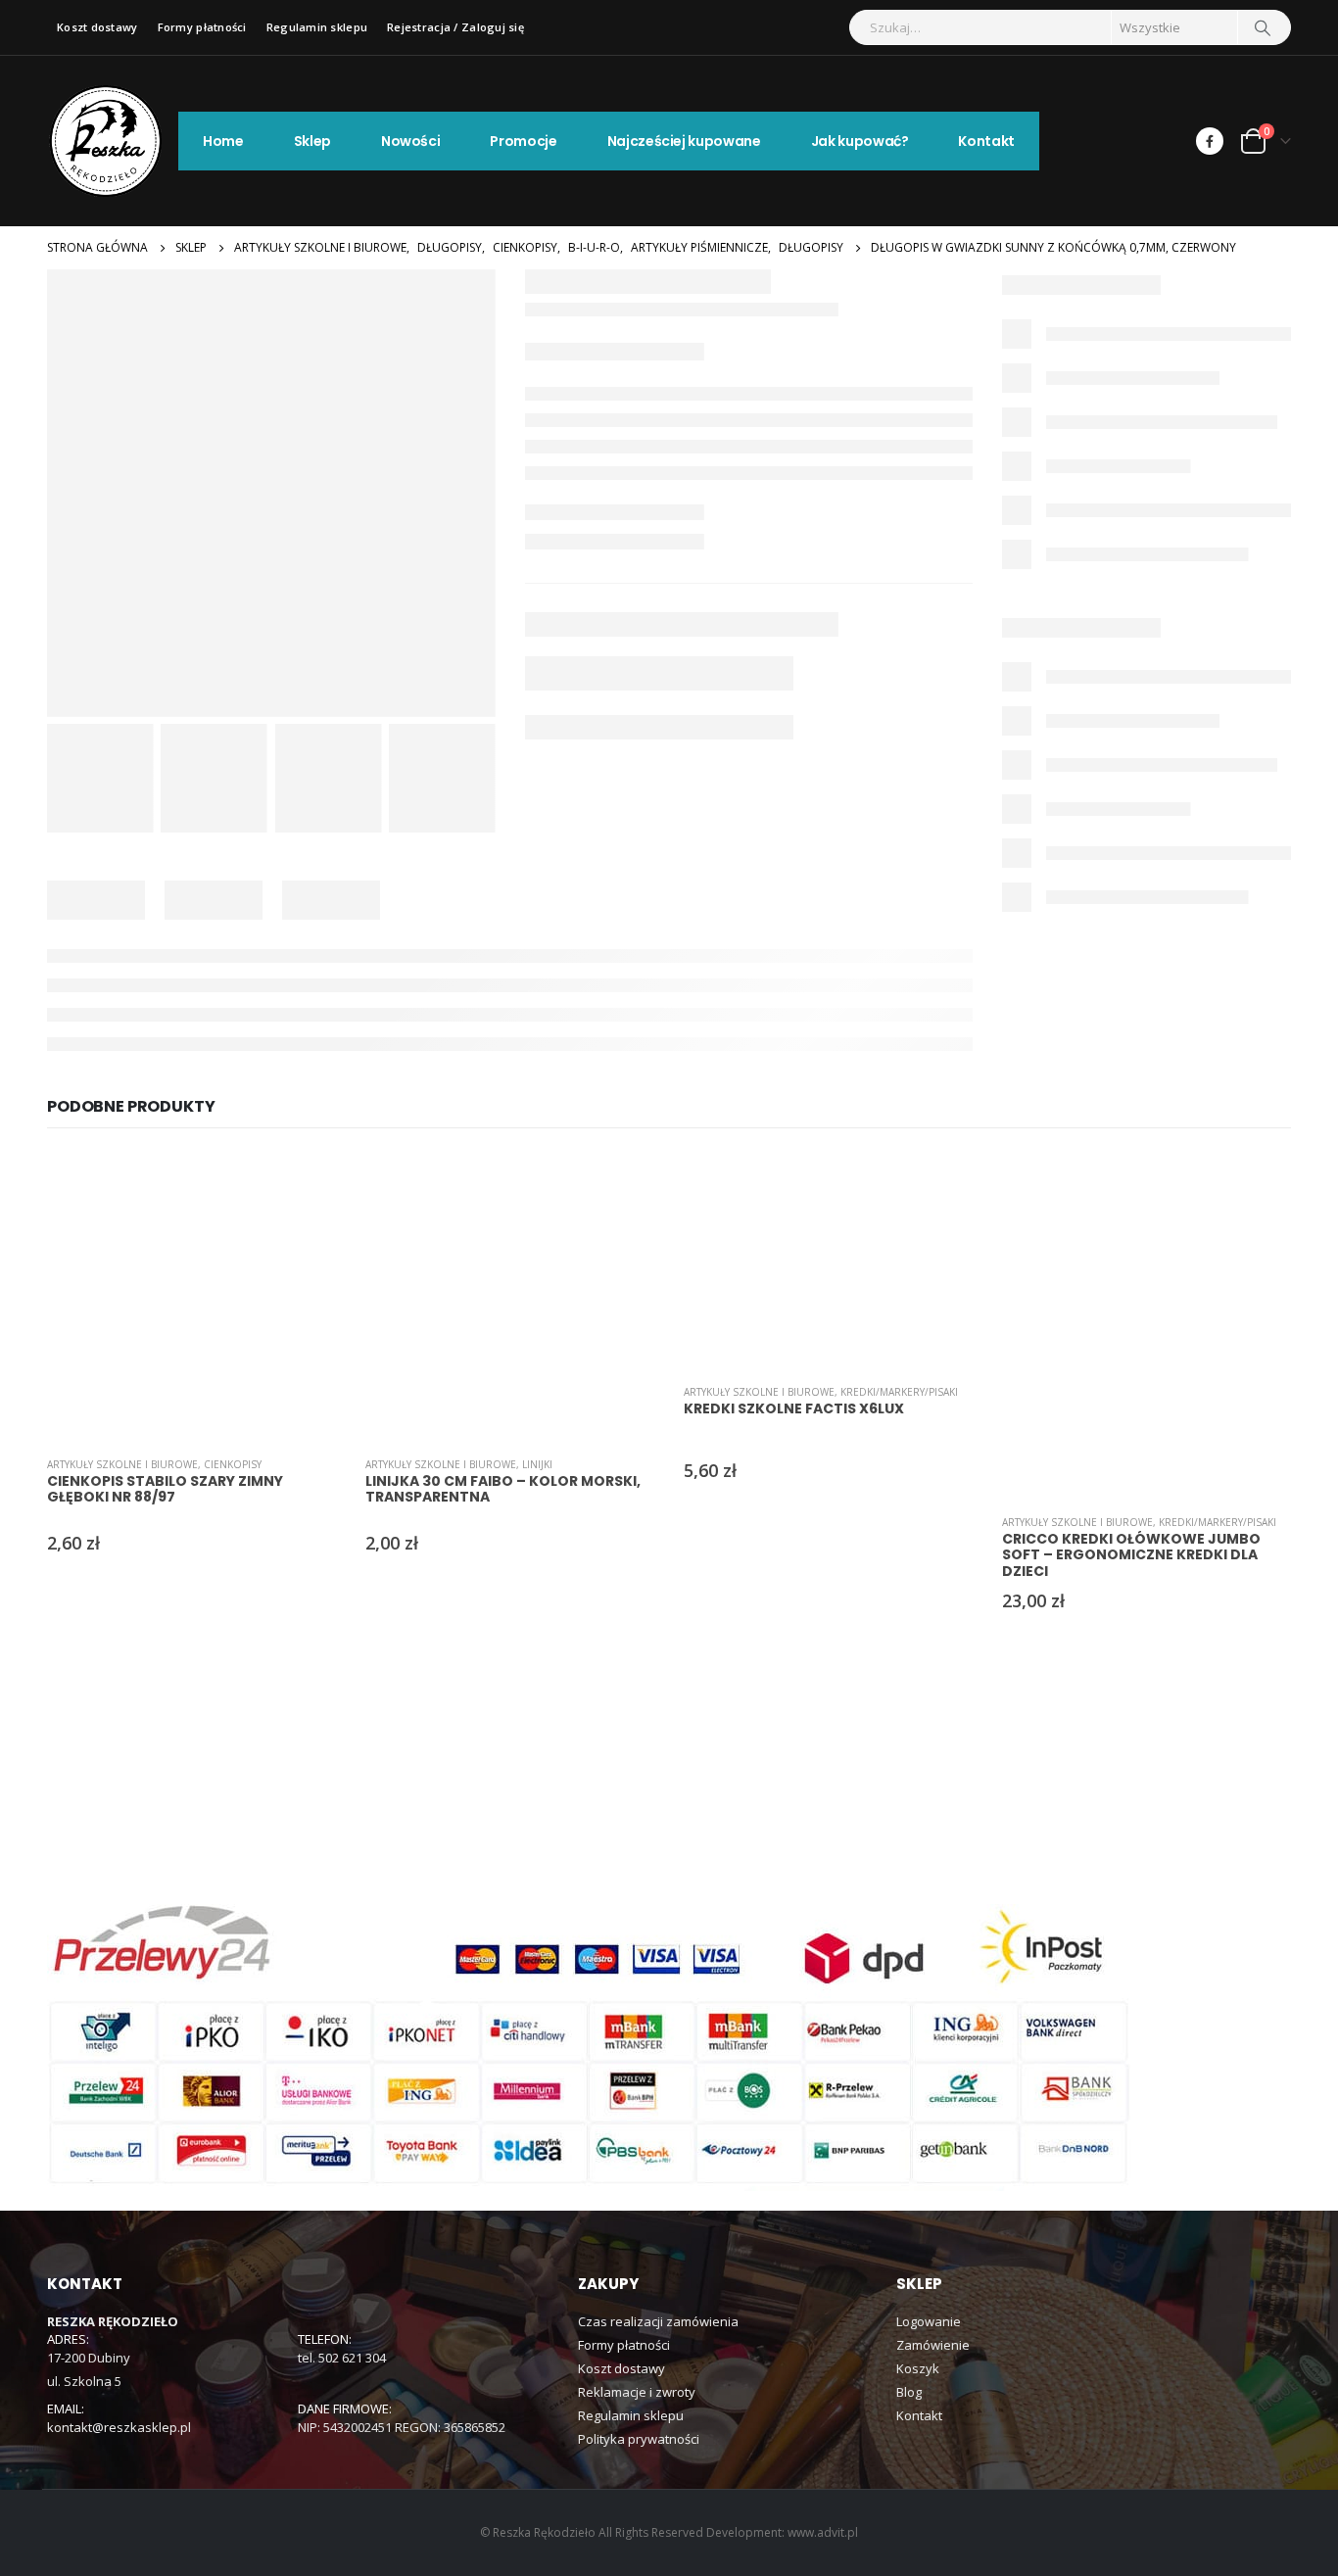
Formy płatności (202, 27)
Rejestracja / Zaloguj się (455, 27)
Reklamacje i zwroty (637, 2392)
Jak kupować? (860, 141)
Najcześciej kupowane (684, 141)
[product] (191, 1296)
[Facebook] (1210, 141)
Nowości (411, 141)
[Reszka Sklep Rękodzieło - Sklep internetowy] (106, 141)
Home (223, 141)
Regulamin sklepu (317, 27)
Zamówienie (933, 2345)
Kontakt (986, 141)
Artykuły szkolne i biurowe (122, 1464)
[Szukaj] (1263, 27)
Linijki (537, 1464)
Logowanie (929, 2321)
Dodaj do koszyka (304, 1184)
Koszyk (918, 2368)
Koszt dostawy (97, 27)
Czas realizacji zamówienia (658, 2321)
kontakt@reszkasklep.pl (119, 2427)
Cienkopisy (233, 1464)
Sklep (312, 141)
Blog (909, 2392)
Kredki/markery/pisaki (899, 1392)
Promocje (523, 141)
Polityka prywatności (639, 2439)
